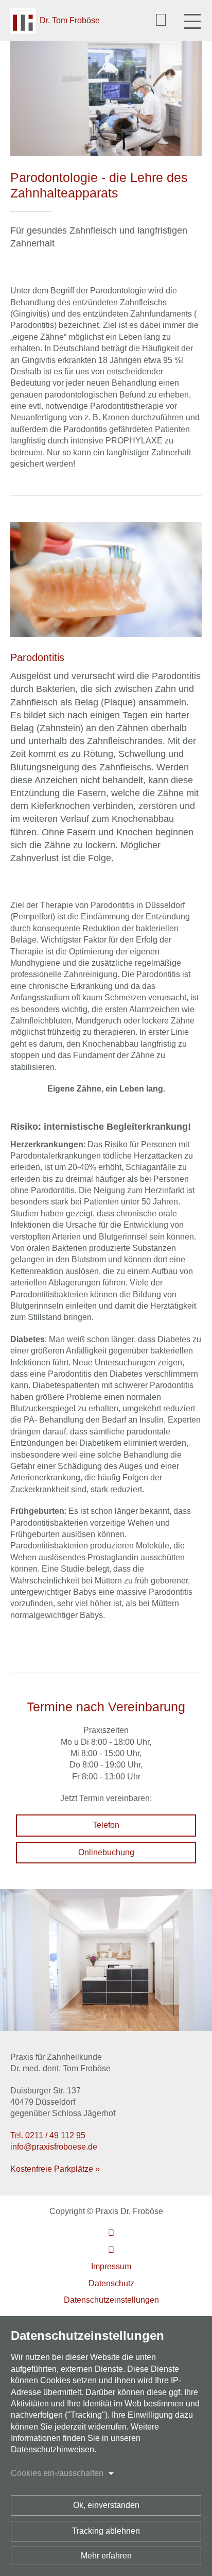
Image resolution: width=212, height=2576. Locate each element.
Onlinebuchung (106, 1852)
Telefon (106, 1825)
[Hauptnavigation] (192, 21)
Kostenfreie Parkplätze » (55, 2169)
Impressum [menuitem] (111, 2266)
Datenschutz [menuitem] (111, 2283)
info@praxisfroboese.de (54, 2147)
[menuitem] (111, 2233)
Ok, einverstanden (106, 2505)
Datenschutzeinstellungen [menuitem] (111, 2300)
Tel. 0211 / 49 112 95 (48, 2135)
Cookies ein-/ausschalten (57, 2473)
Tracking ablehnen (106, 2531)
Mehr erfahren (106, 2556)
